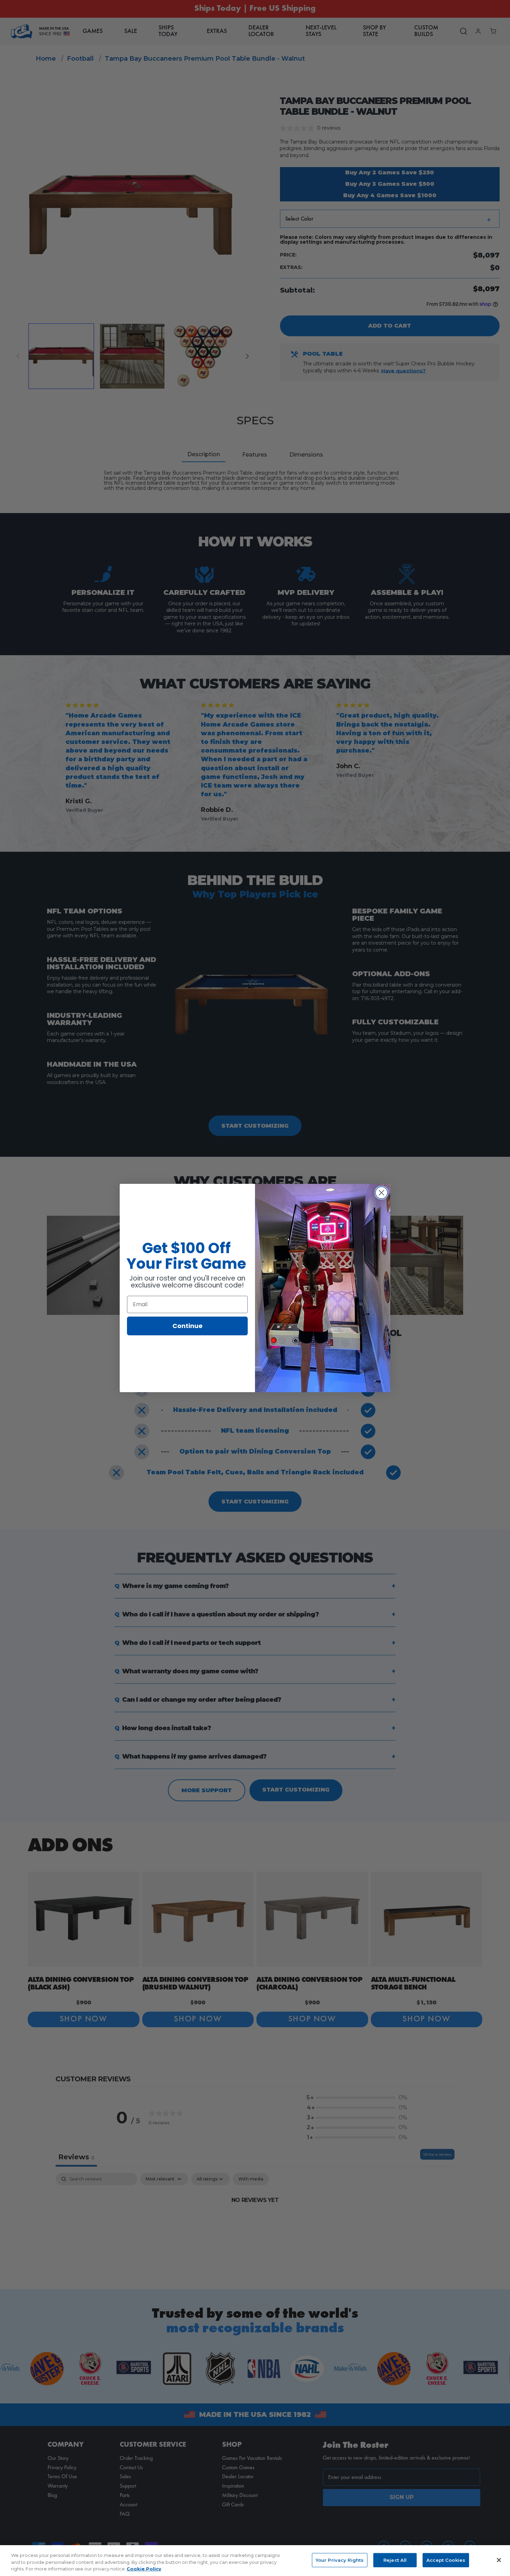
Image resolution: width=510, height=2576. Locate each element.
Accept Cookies (446, 2560)
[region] (255, 2561)
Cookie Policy (144, 2569)
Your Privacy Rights (340, 2560)
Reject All (395, 2560)
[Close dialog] (381, 1193)
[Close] (499, 2560)
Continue (188, 1326)
